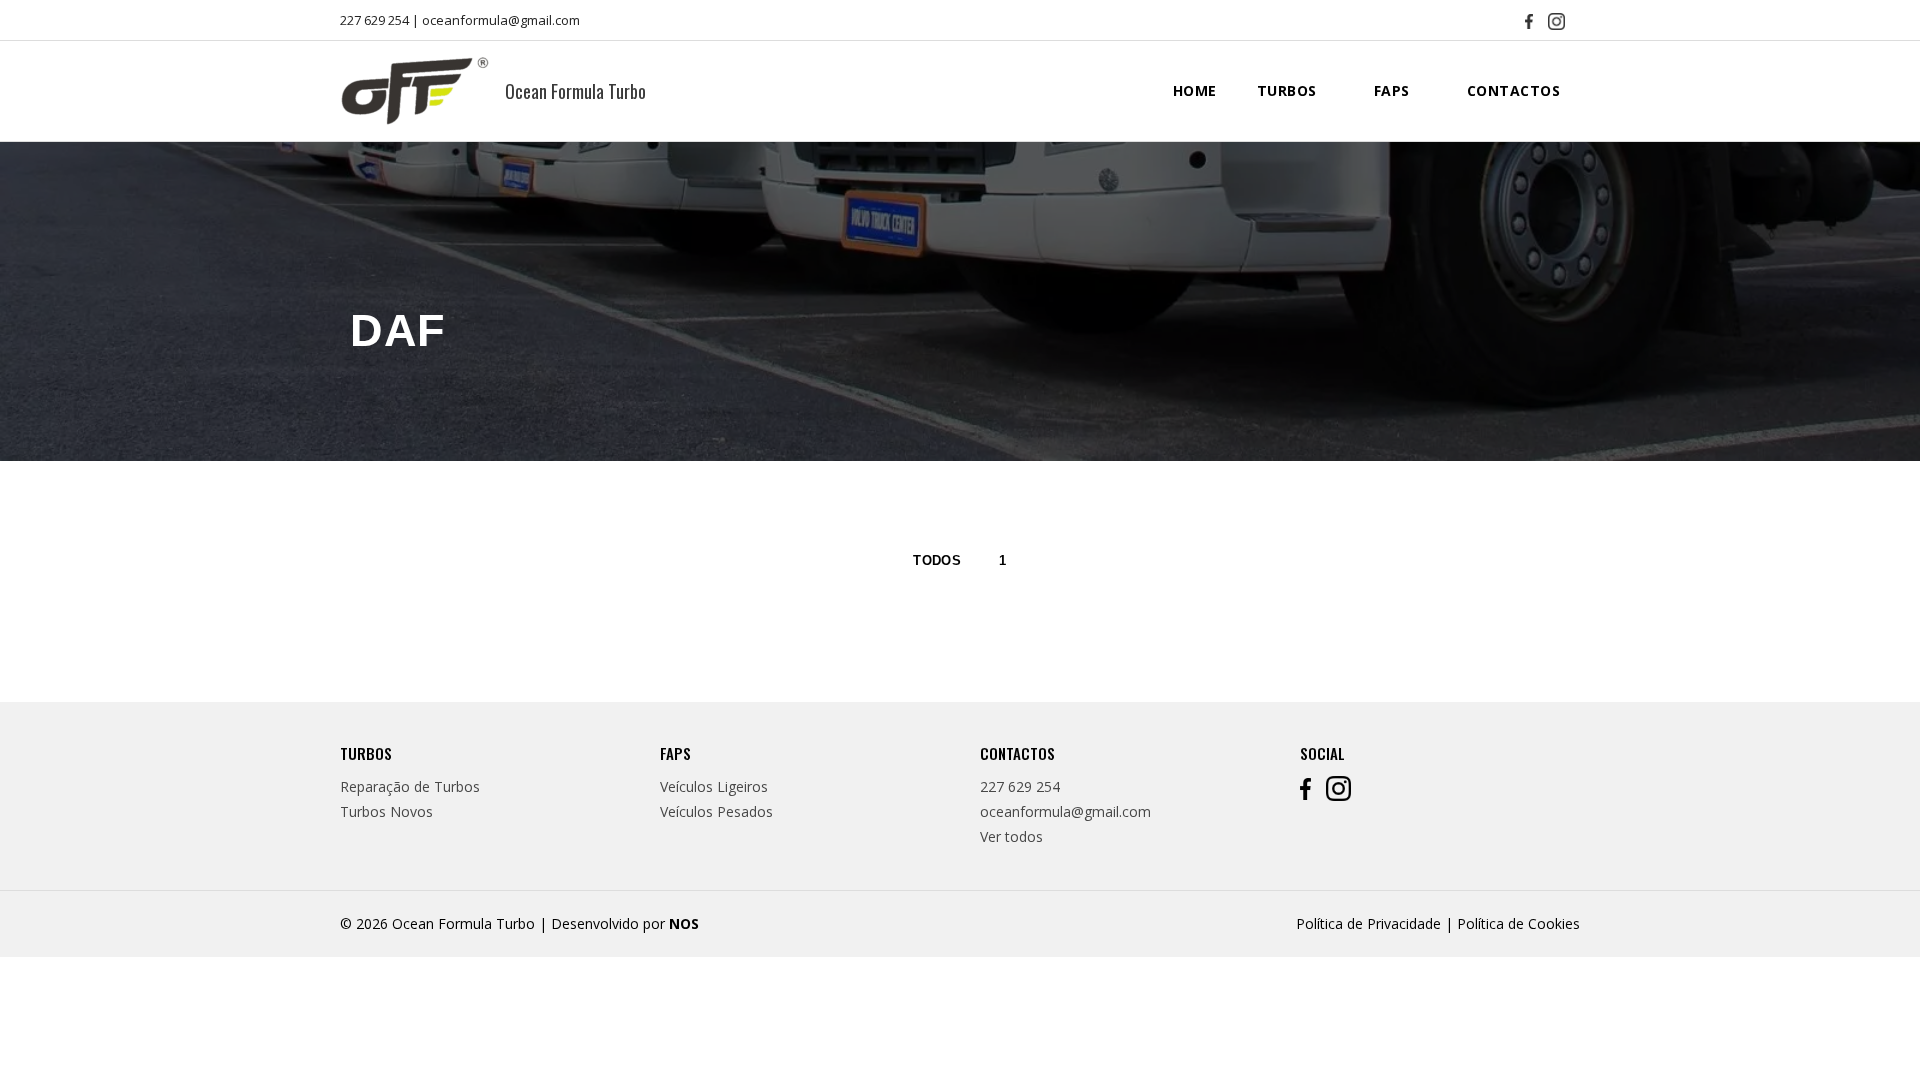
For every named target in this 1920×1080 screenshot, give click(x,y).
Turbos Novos (386, 811)
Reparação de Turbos (410, 786)
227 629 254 (374, 20)
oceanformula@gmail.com (501, 20)
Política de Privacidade (1368, 923)
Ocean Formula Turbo (575, 91)
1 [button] (1002, 560)
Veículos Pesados (716, 811)
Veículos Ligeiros (714, 786)
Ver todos (1011, 836)
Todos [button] (937, 560)
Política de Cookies (1518, 923)
